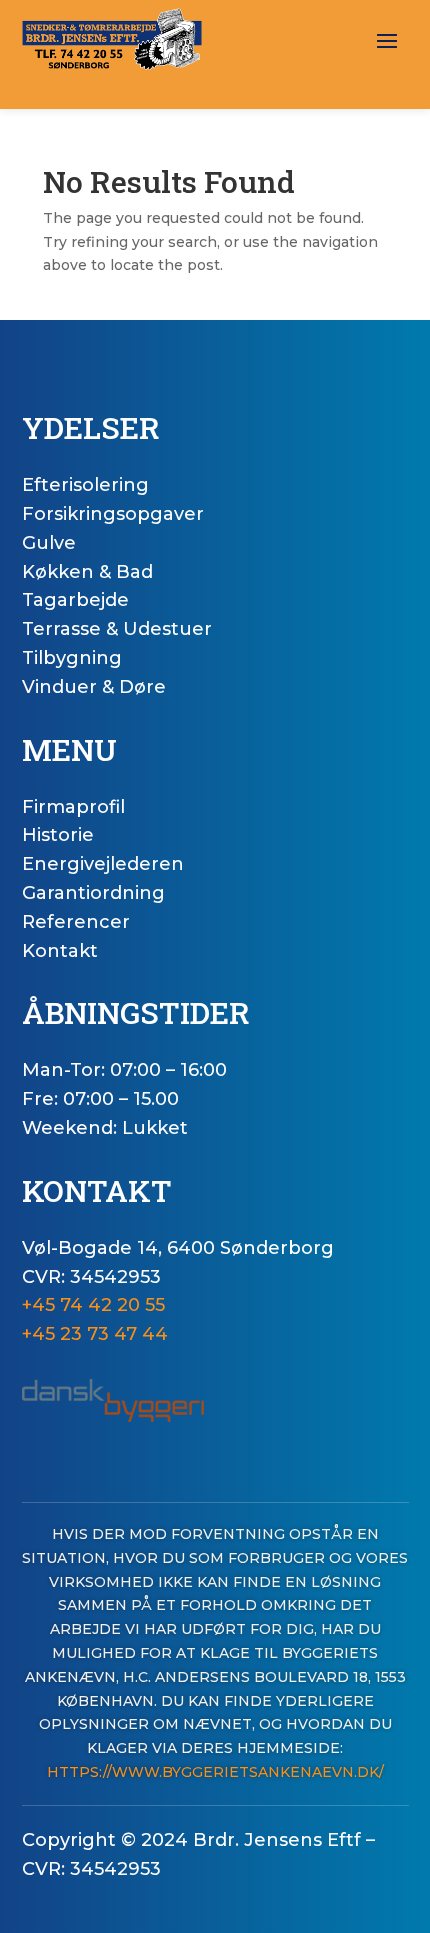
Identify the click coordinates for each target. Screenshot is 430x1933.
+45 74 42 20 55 (93, 1305)
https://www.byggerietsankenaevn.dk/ (215, 1772)
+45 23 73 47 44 (95, 1334)
